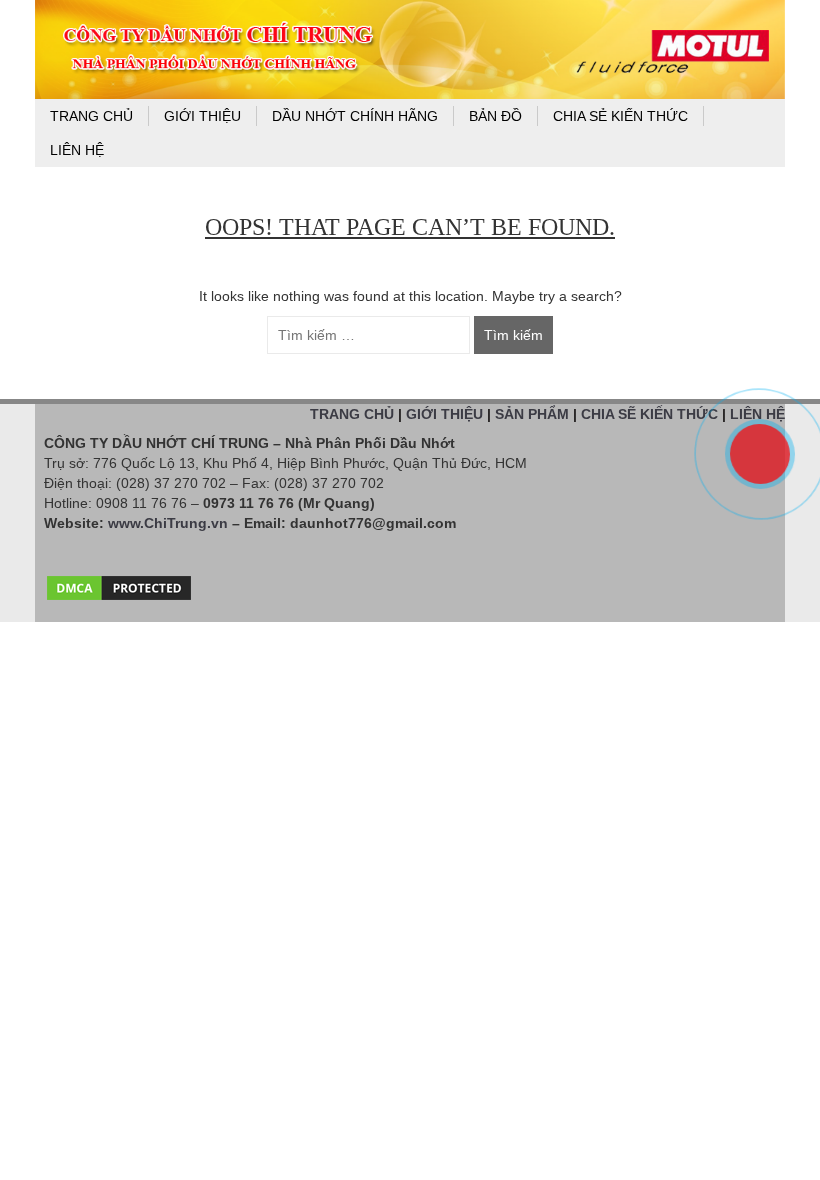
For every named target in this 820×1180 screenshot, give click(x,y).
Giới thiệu (202, 116)
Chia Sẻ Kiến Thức (620, 116)
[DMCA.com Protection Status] (119, 583)
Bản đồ (495, 116)
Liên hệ (77, 150)
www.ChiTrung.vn (168, 523)
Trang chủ (91, 116)
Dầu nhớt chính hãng (355, 116)
